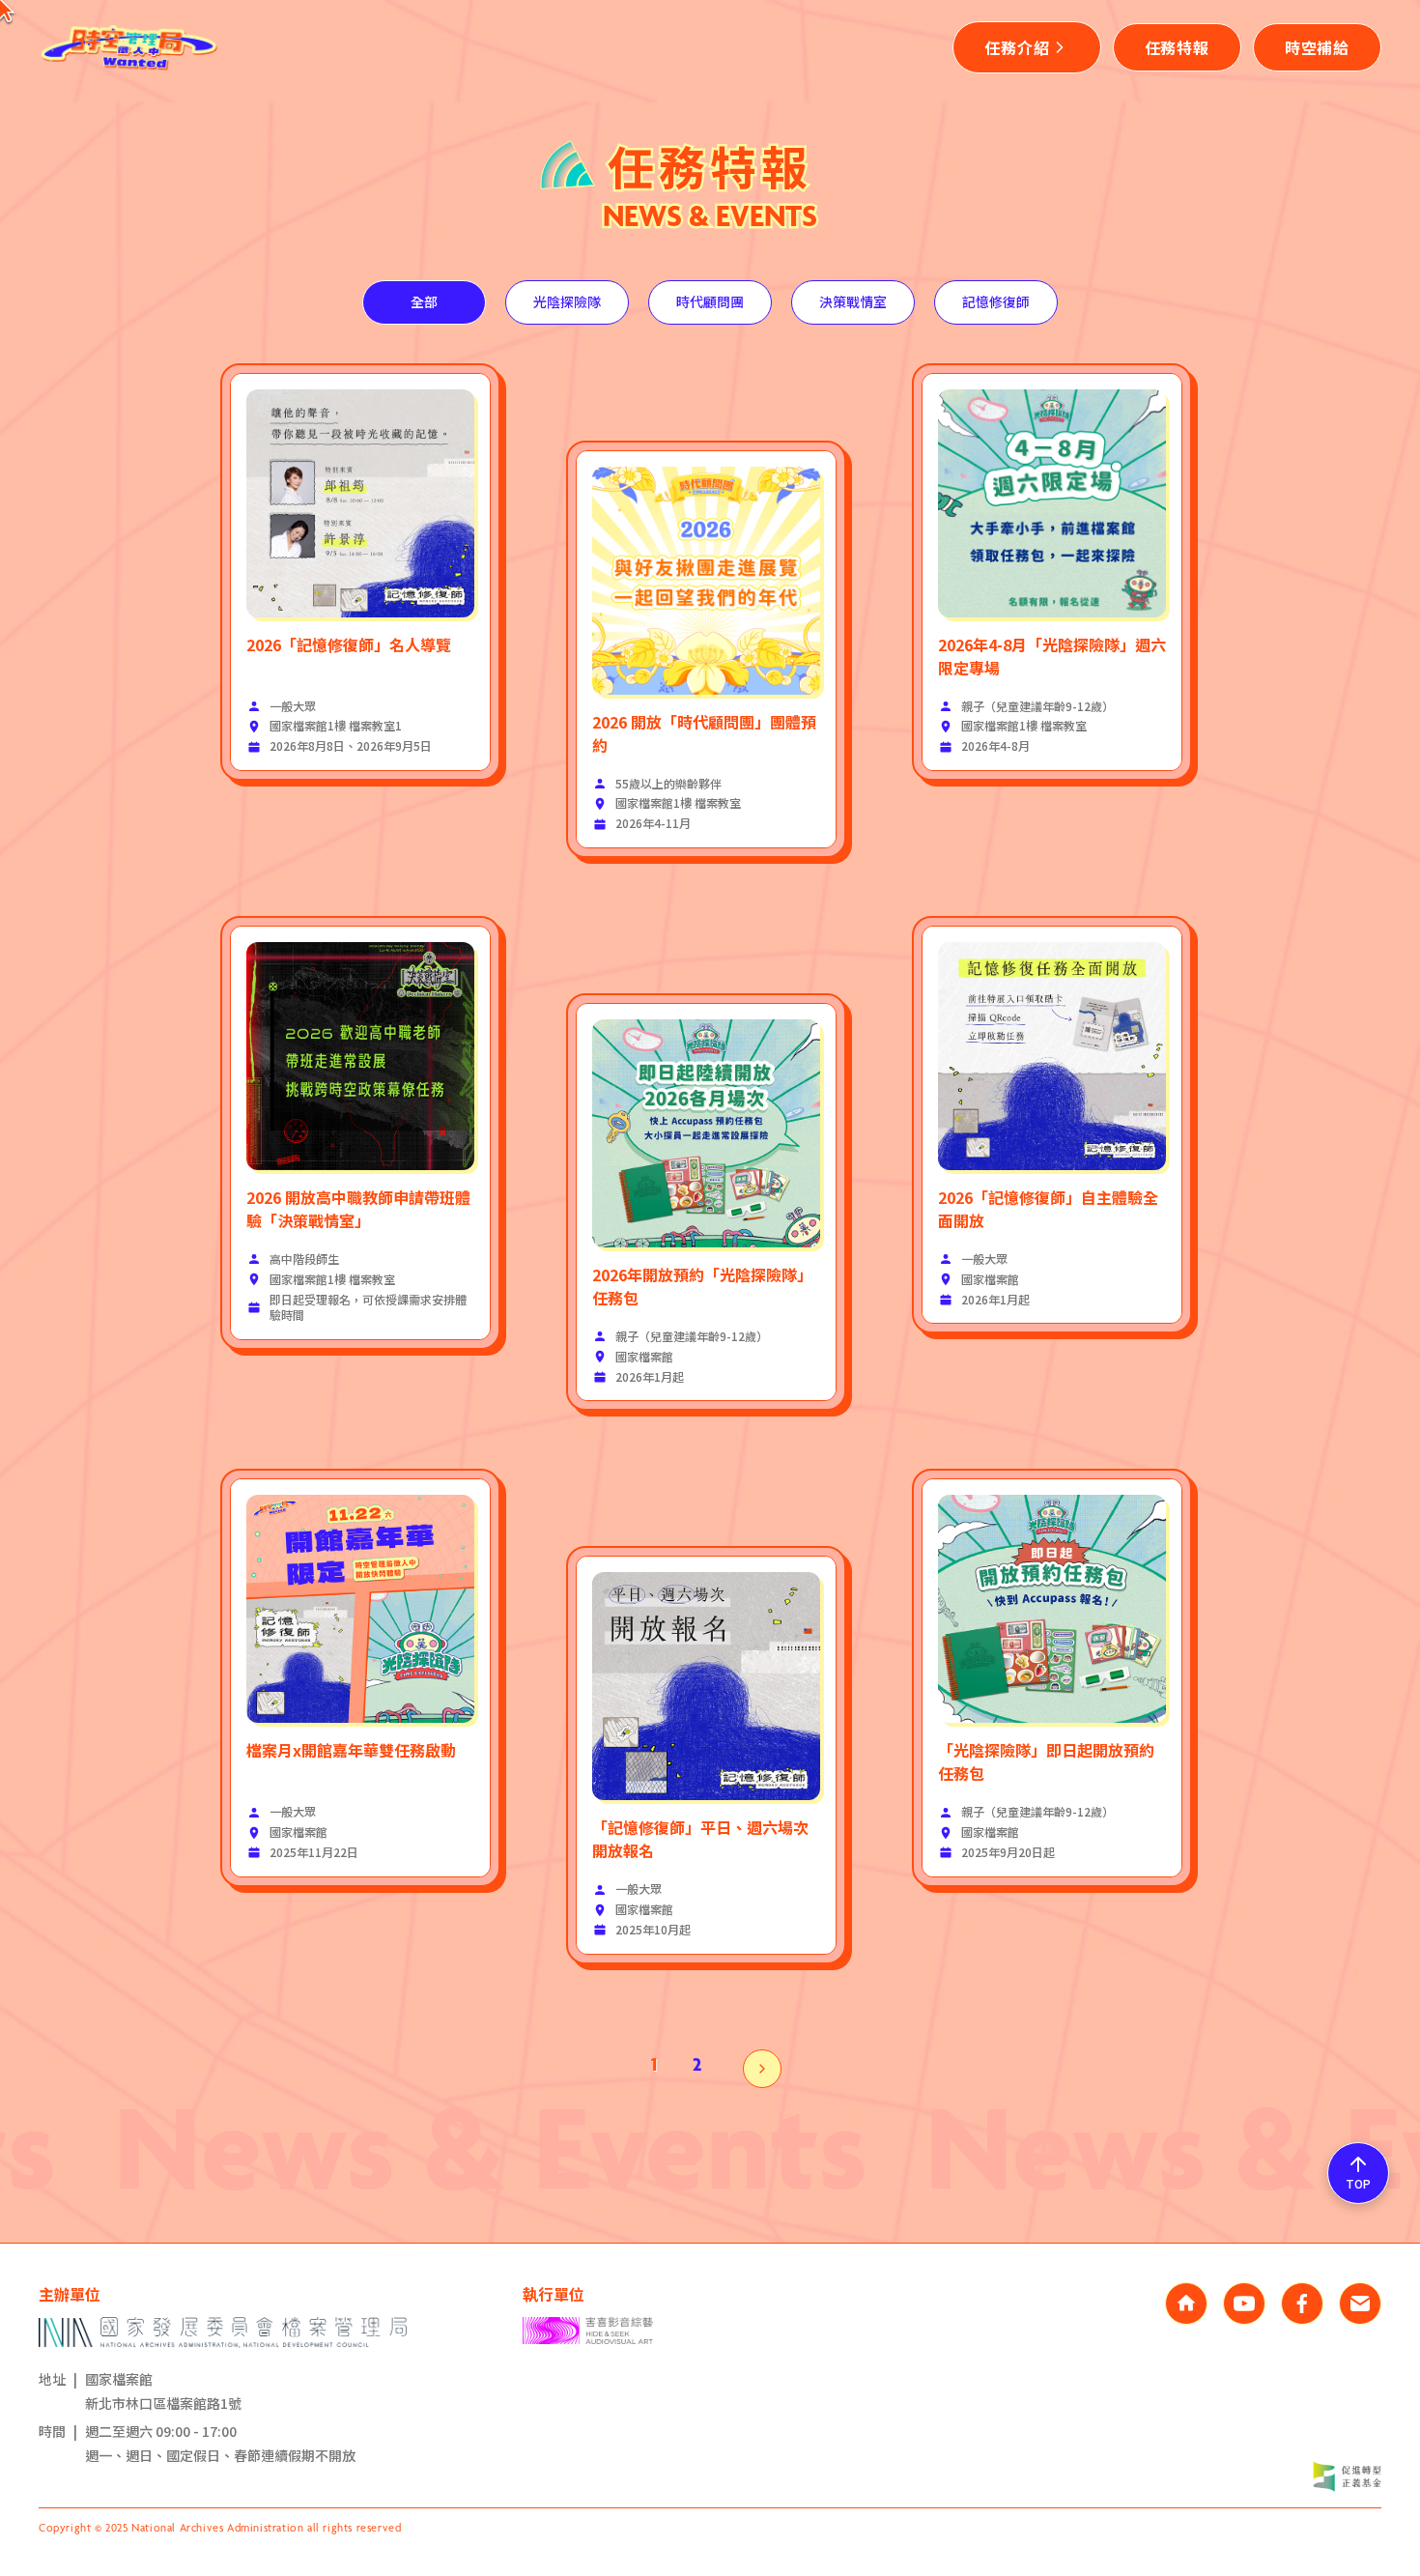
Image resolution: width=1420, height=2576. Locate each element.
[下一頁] (762, 2069)
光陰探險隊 (567, 301)
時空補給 (1317, 47)
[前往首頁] (130, 47)
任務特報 (1177, 47)
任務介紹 (1017, 47)
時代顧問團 (710, 301)
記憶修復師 (996, 301)
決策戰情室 (853, 301)
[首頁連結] (1186, 2304)
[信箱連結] (1360, 2304)
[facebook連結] (1302, 2304)
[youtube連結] (1244, 2304)
